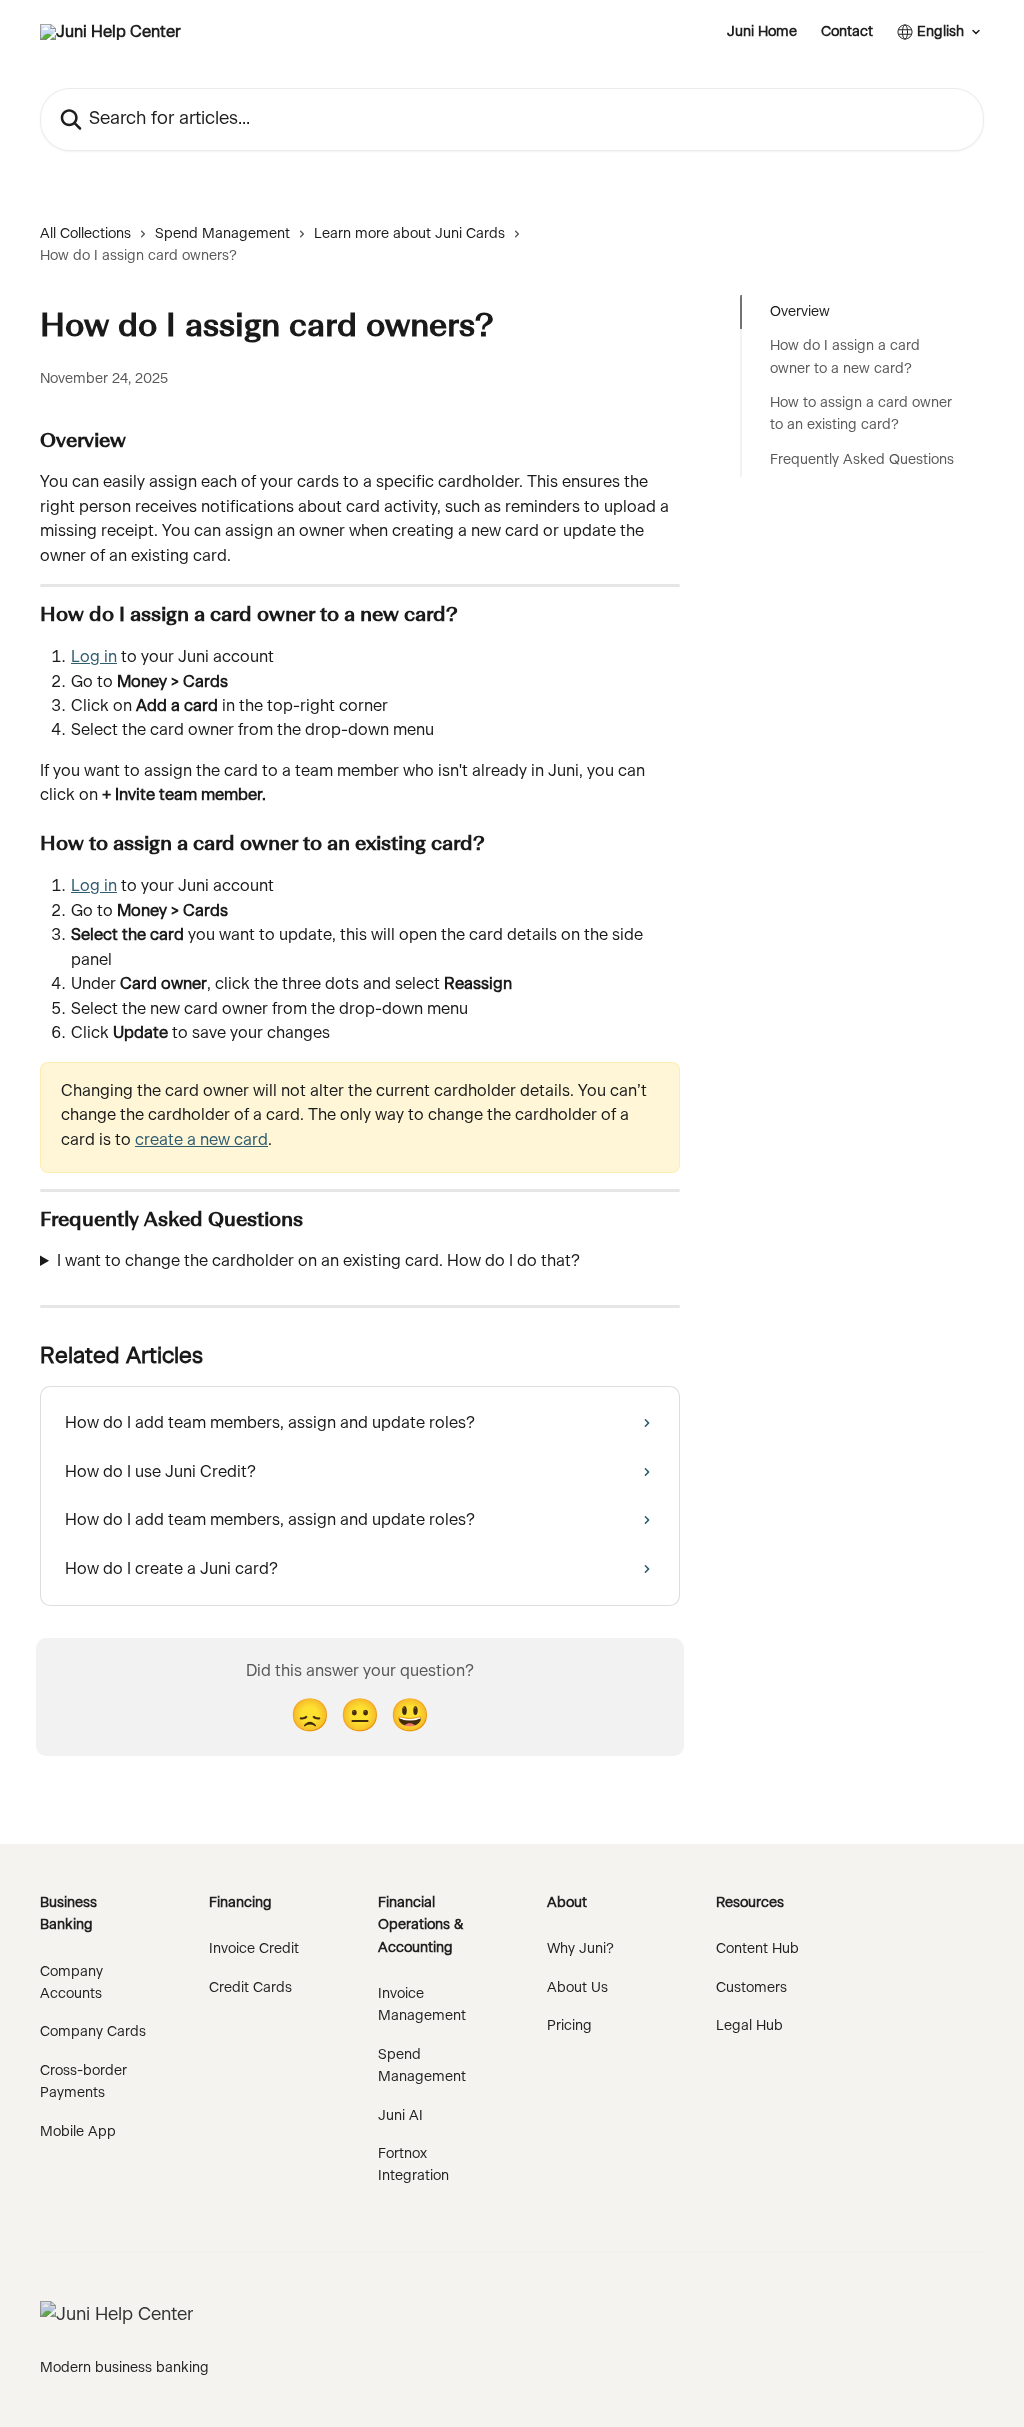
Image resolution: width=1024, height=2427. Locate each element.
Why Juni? (580, 1949)
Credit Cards (250, 1988)
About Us (577, 1988)
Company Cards (93, 2032)
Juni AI (400, 2116)
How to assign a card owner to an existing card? (861, 414)
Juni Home (762, 32)
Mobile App (78, 2132)
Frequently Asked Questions (862, 460)
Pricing (569, 2026)
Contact (847, 32)
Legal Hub (749, 2026)
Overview (800, 312)
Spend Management (222, 234)
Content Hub (757, 1949)
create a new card (201, 1140)
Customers (751, 1988)
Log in (94, 657)
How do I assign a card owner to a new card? (845, 357)
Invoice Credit (254, 1949)
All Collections (85, 234)
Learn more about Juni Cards (409, 234)
